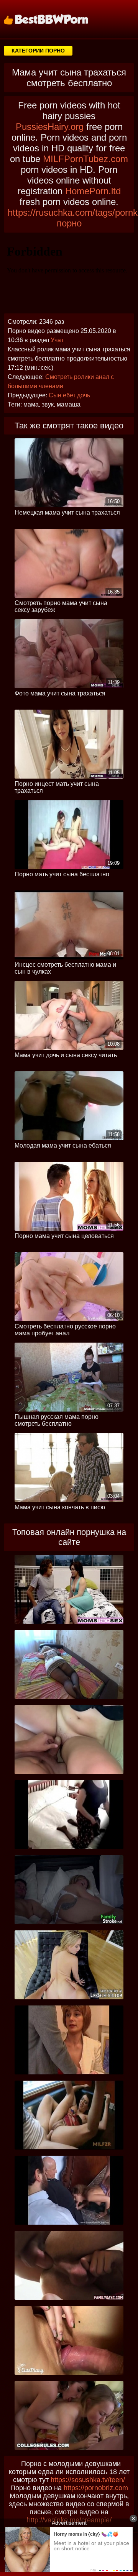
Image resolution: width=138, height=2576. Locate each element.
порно (69, 223)
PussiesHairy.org (50, 127)
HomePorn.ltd (93, 191)
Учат (57, 340)
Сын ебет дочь (69, 395)
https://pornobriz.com (96, 2488)
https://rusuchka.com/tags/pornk (73, 212)
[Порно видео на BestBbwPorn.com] (56, 19)
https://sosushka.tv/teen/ (88, 2480)
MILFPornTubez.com (85, 159)
